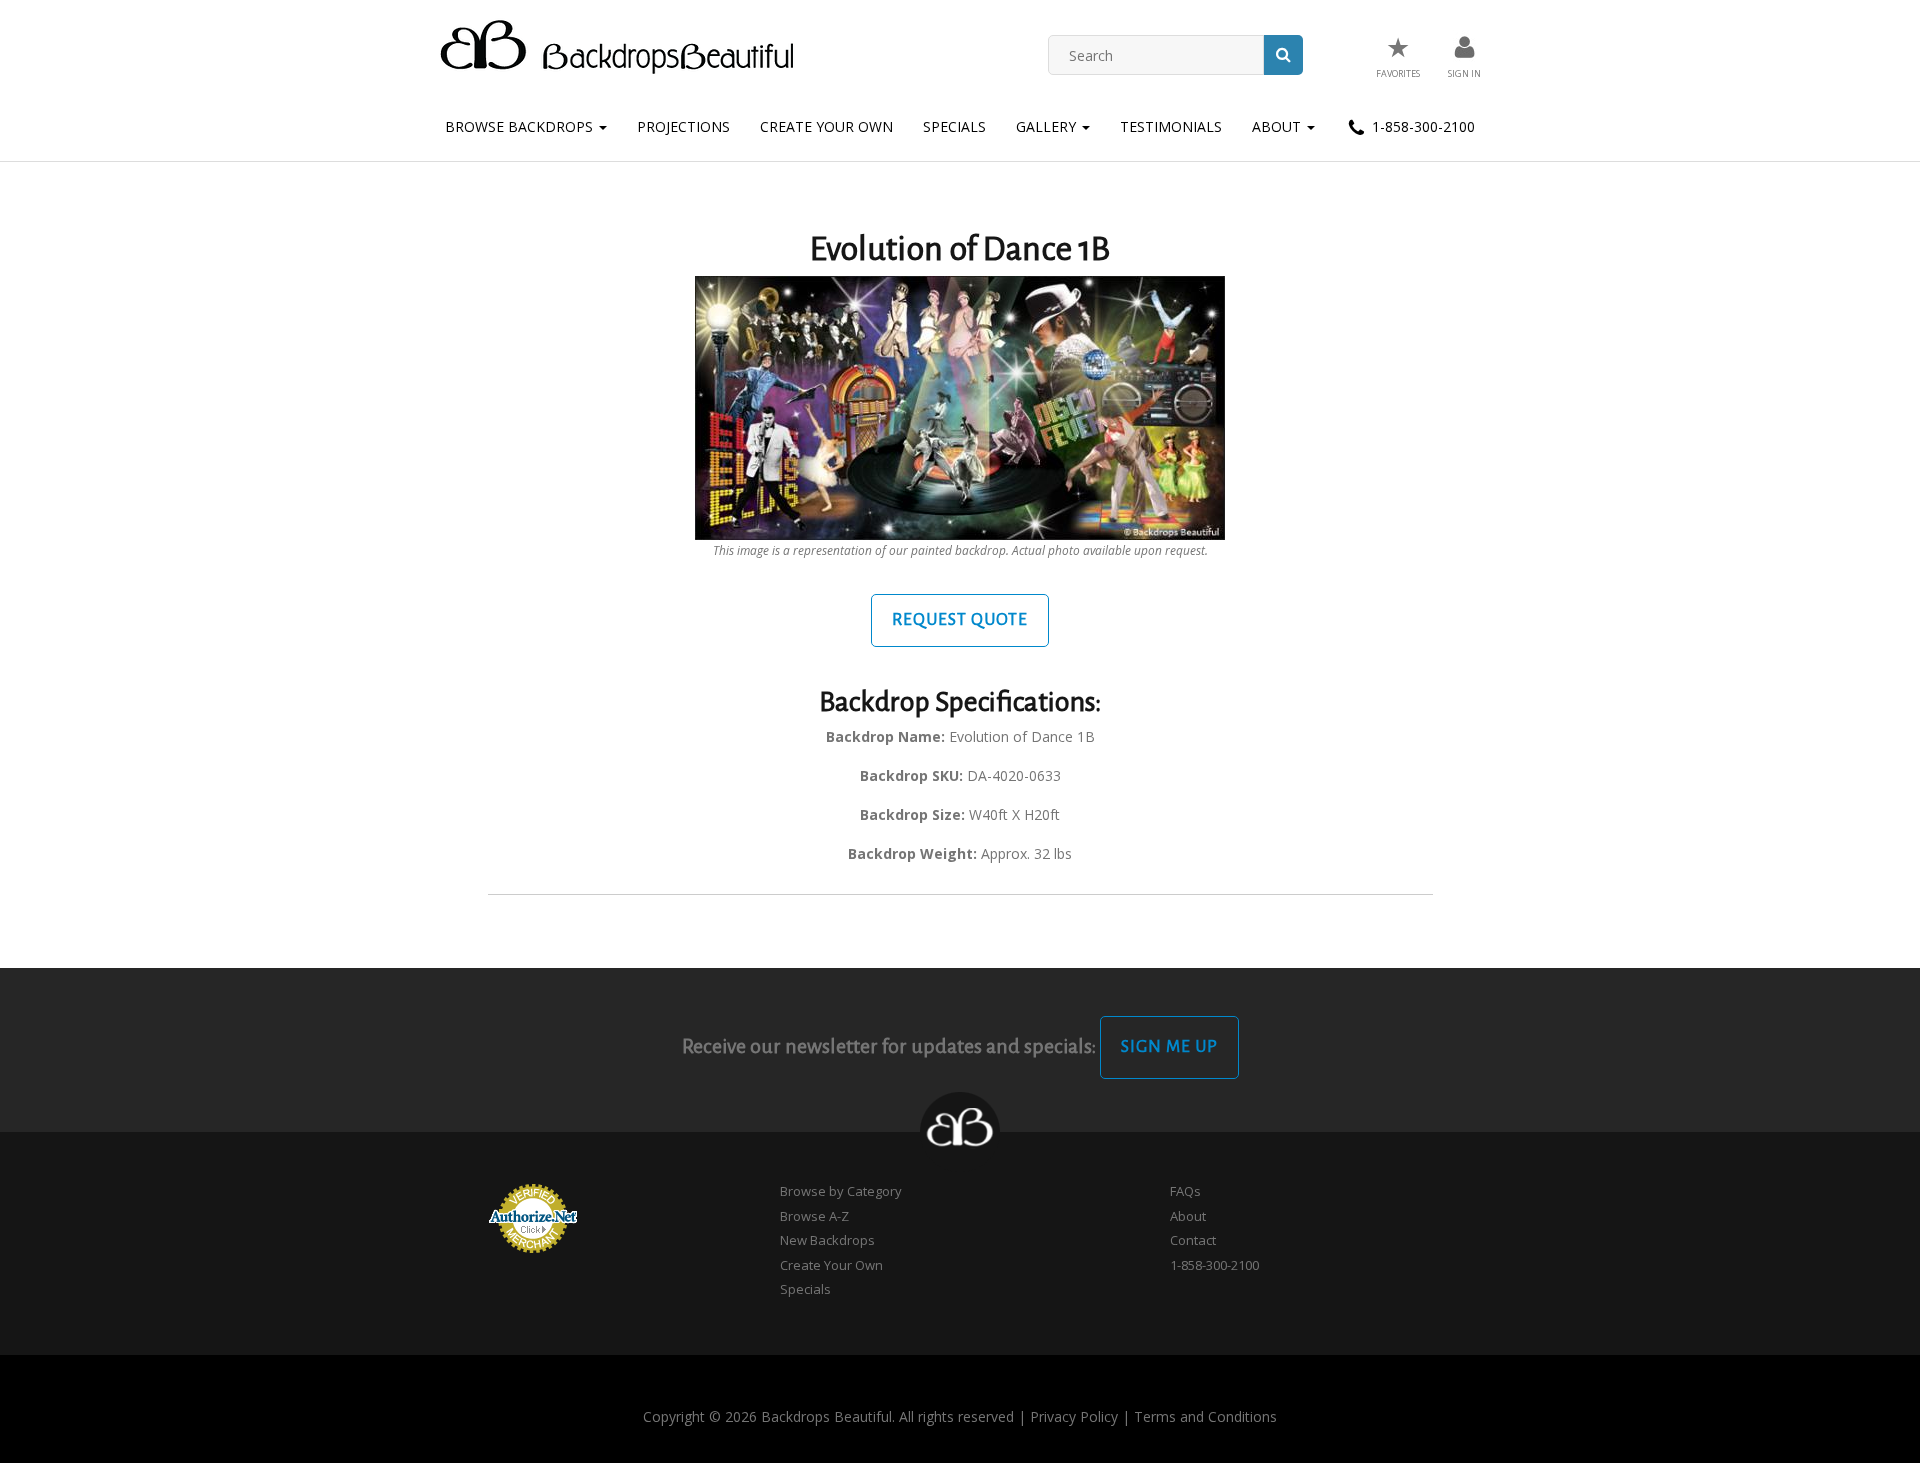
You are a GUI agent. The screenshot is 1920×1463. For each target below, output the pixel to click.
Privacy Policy (1074, 1416)
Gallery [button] (1048, 126)
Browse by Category (841, 1191)
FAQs (1185, 1191)
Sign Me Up (1169, 1047)
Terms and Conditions (1205, 1416)
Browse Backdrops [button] (521, 126)
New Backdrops (827, 1240)
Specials (954, 126)
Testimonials (1171, 126)
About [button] (1278, 126)
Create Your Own (826, 126)
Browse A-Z (814, 1216)
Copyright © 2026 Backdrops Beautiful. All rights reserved (828, 1416)
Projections (683, 126)
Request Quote (960, 620)
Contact (1193, 1240)
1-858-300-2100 (1421, 126)
